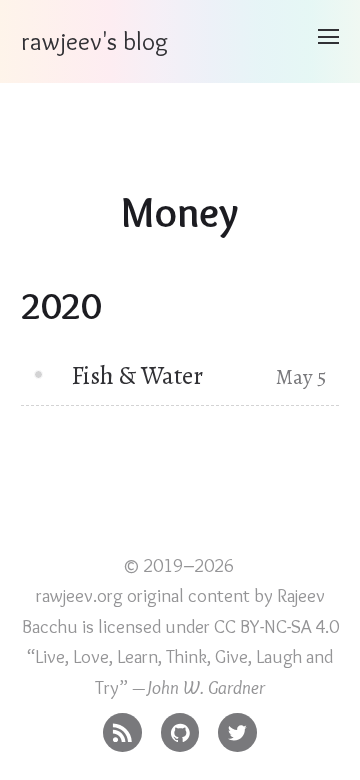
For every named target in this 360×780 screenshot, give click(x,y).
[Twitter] (237, 727)
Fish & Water (137, 375)
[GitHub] (180, 727)
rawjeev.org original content (143, 595)
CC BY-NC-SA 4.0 (276, 626)
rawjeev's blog (94, 41)
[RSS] (122, 727)
